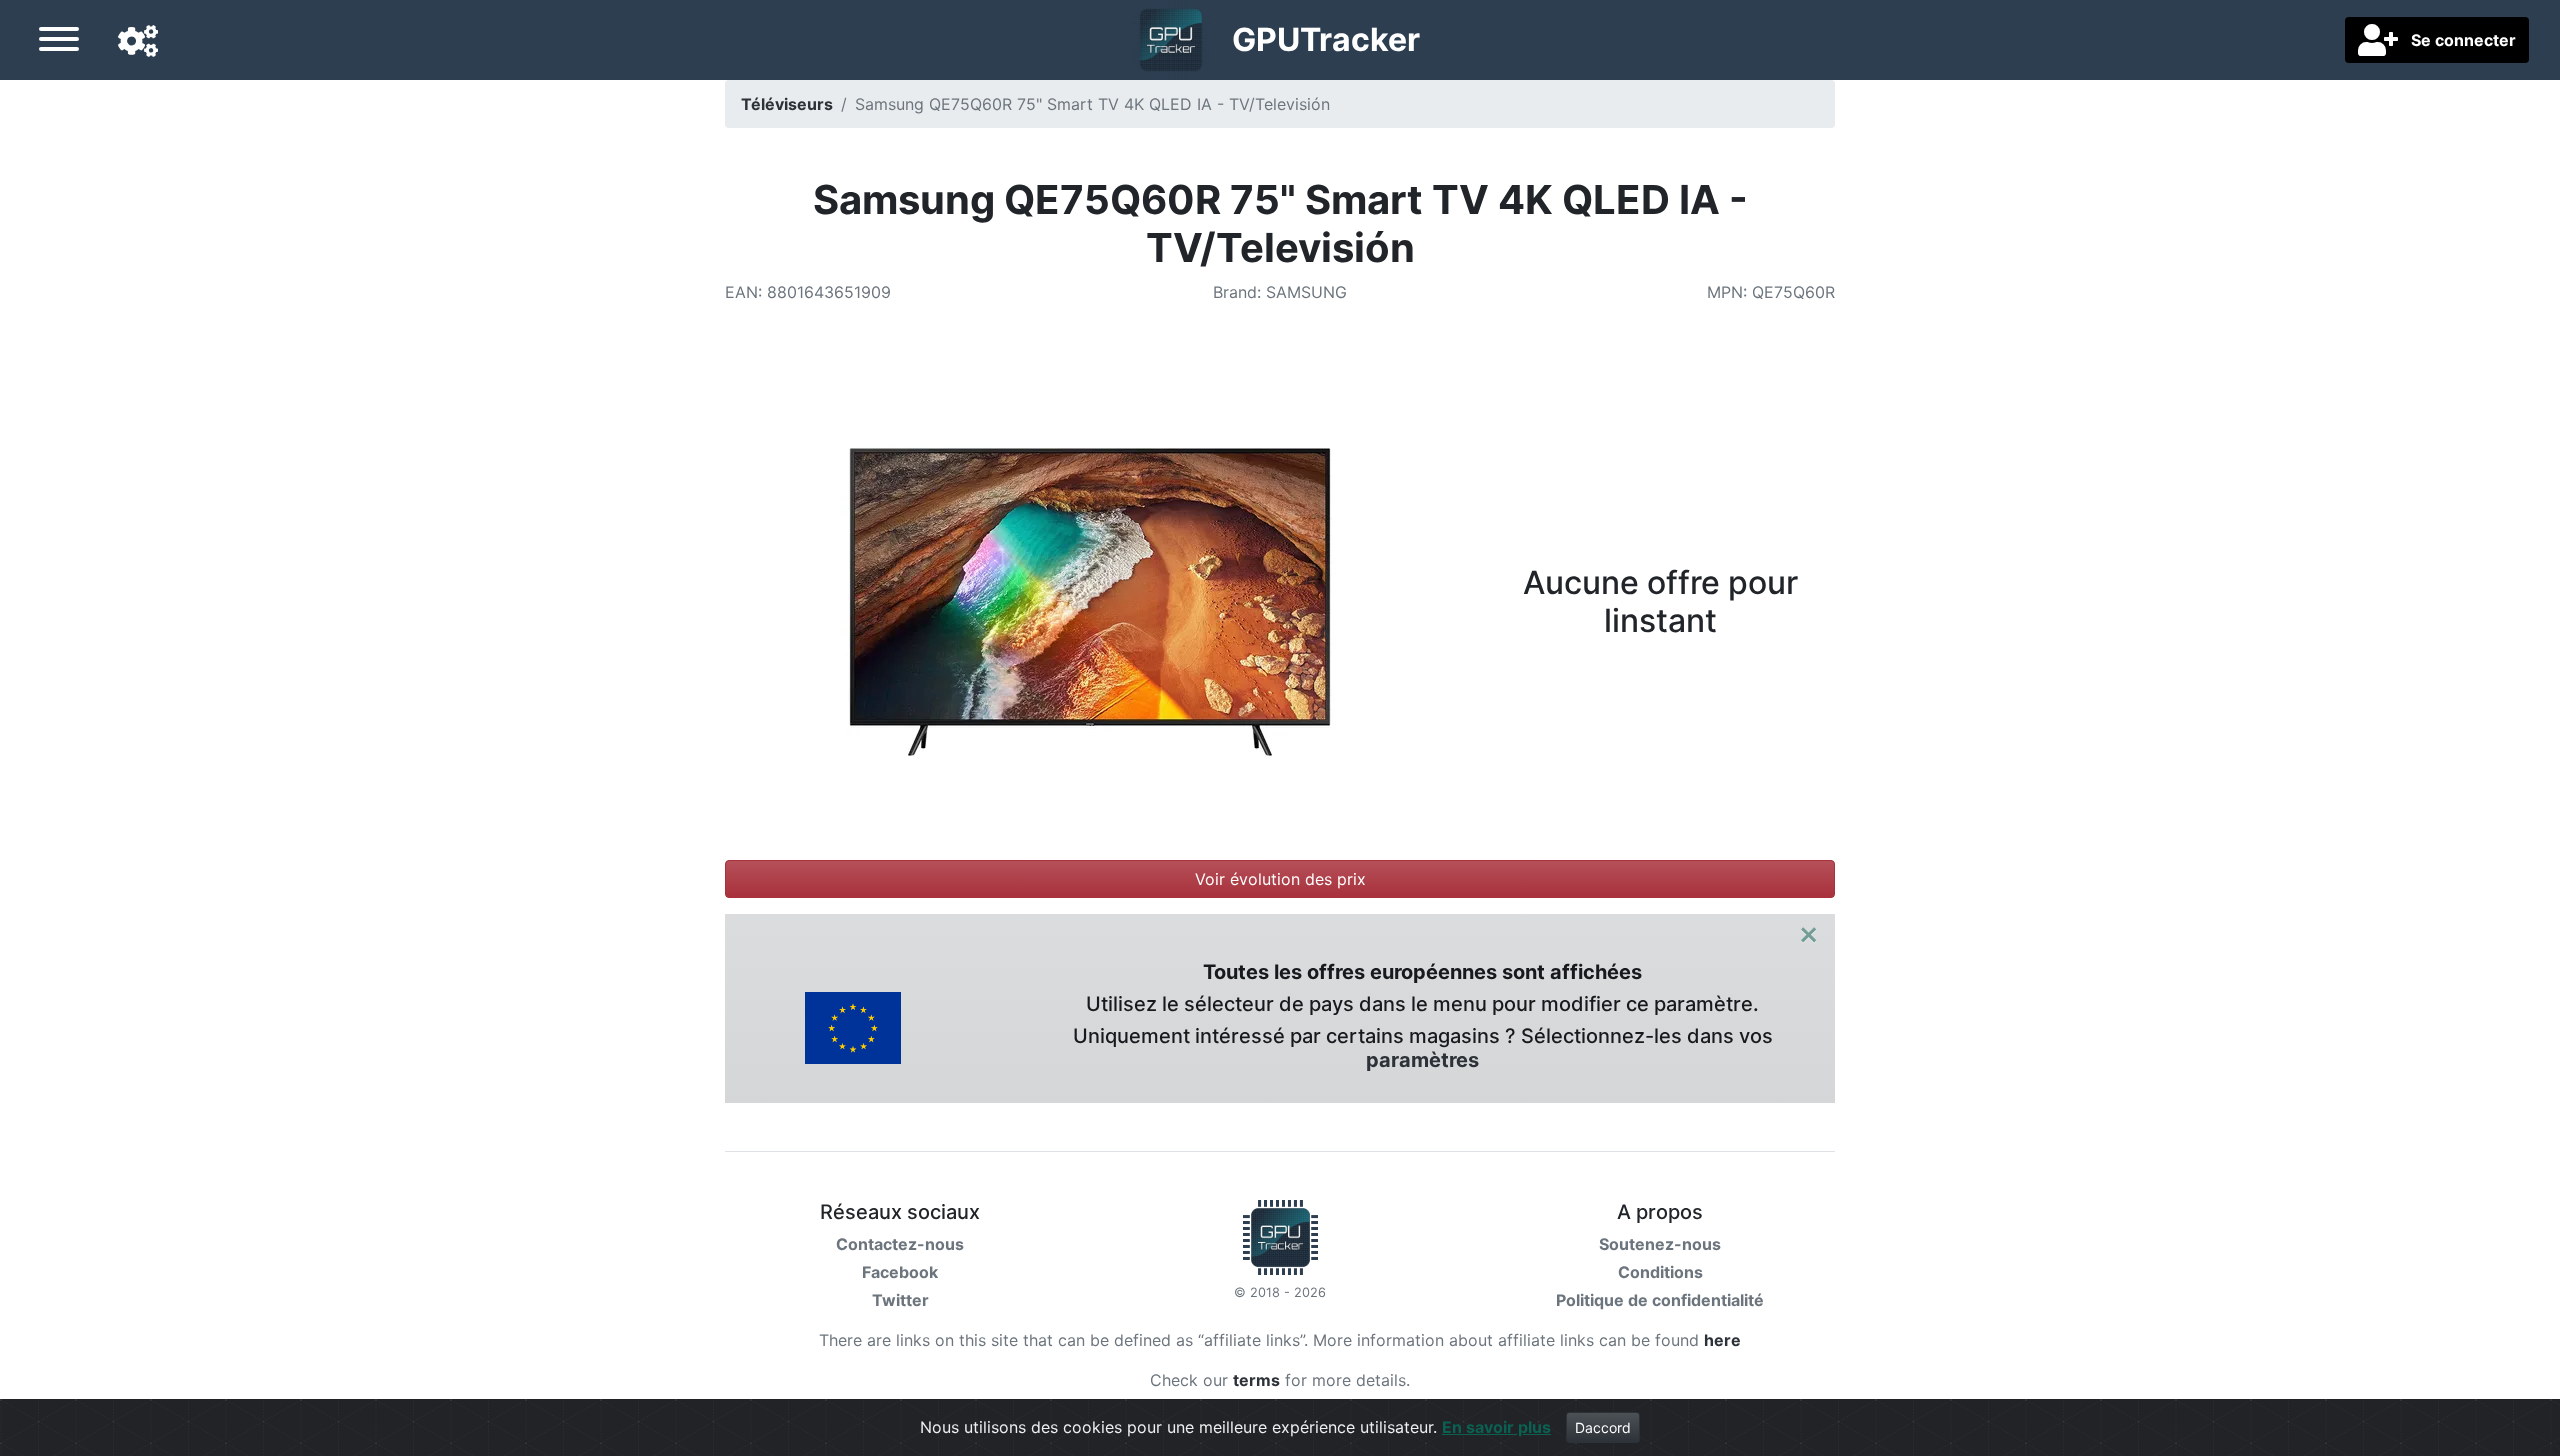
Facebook (900, 1272)
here (1722, 1340)
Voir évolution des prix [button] (1280, 879)
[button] (138, 42)
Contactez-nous (900, 1244)
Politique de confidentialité (1660, 1300)
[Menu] (59, 42)
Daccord (1603, 1427)
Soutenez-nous (1660, 1244)
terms (1256, 1380)
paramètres (1422, 1060)
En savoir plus (1496, 1427)
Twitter (900, 1300)
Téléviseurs (787, 104)
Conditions (1660, 1272)
